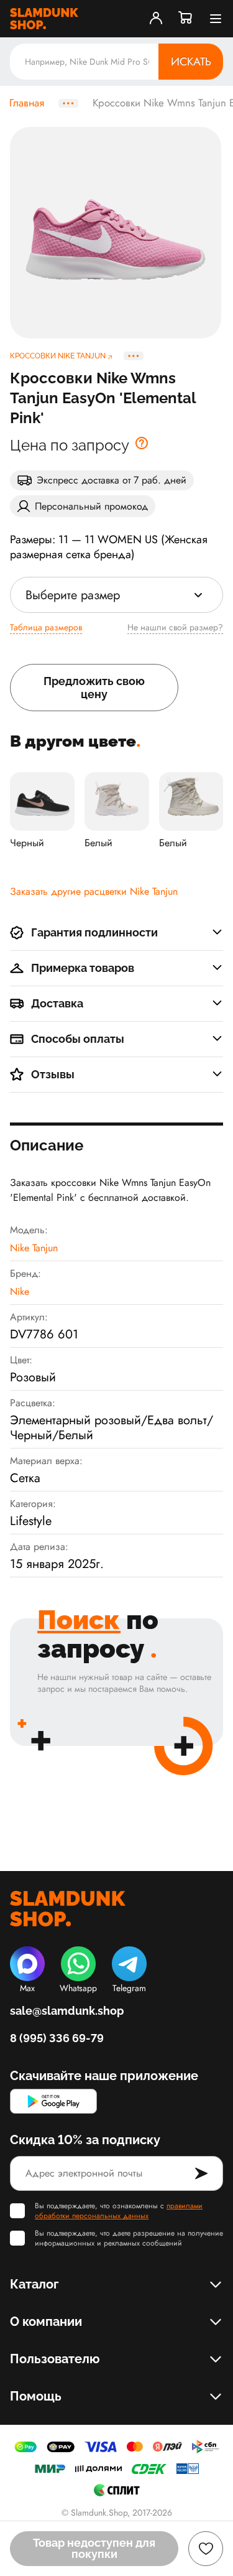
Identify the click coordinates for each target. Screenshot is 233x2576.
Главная (27, 103)
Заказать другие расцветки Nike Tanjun (94, 891)
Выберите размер (73, 595)
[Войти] (156, 19)
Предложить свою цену (94, 688)
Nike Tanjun (34, 1248)
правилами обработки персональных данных (119, 2211)
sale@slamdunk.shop (67, 2011)
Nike (20, 1291)
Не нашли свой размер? (175, 627)
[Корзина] (186, 19)
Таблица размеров (46, 627)
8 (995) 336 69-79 (57, 2038)
